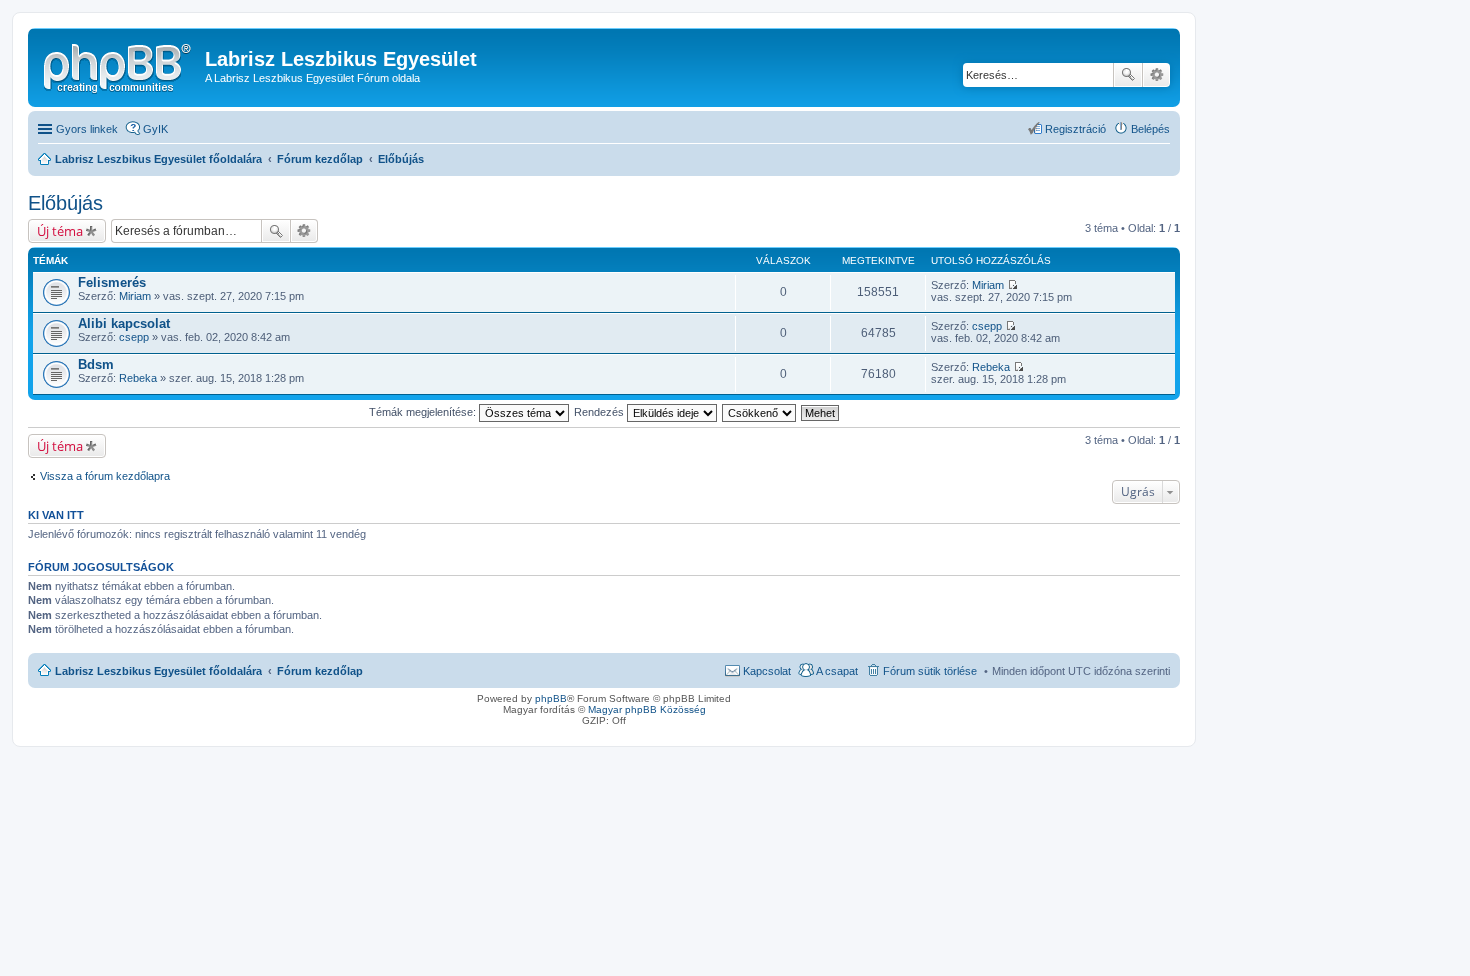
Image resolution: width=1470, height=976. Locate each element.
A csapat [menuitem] (837, 671)
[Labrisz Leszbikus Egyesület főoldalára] (119, 65)
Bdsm (96, 364)
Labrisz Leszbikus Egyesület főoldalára (158, 671)
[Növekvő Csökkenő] (760, 412)
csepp (134, 337)
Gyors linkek (87, 129)
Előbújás (65, 203)
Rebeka (138, 378)
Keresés (1128, 75)
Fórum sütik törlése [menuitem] (930, 671)
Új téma (60, 231)
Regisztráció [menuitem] (1075, 129)
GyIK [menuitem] (155, 129)
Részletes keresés (1156, 75)
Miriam (135, 296)
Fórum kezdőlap (320, 671)
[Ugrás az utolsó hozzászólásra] (1012, 285)
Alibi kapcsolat (124, 323)
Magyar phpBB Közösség (647, 709)
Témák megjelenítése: (424, 412)
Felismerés (112, 282)
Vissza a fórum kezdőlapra (105, 476)
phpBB (551, 698)
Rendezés (600, 412)
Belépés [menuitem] (1150, 129)
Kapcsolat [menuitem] (767, 671)
